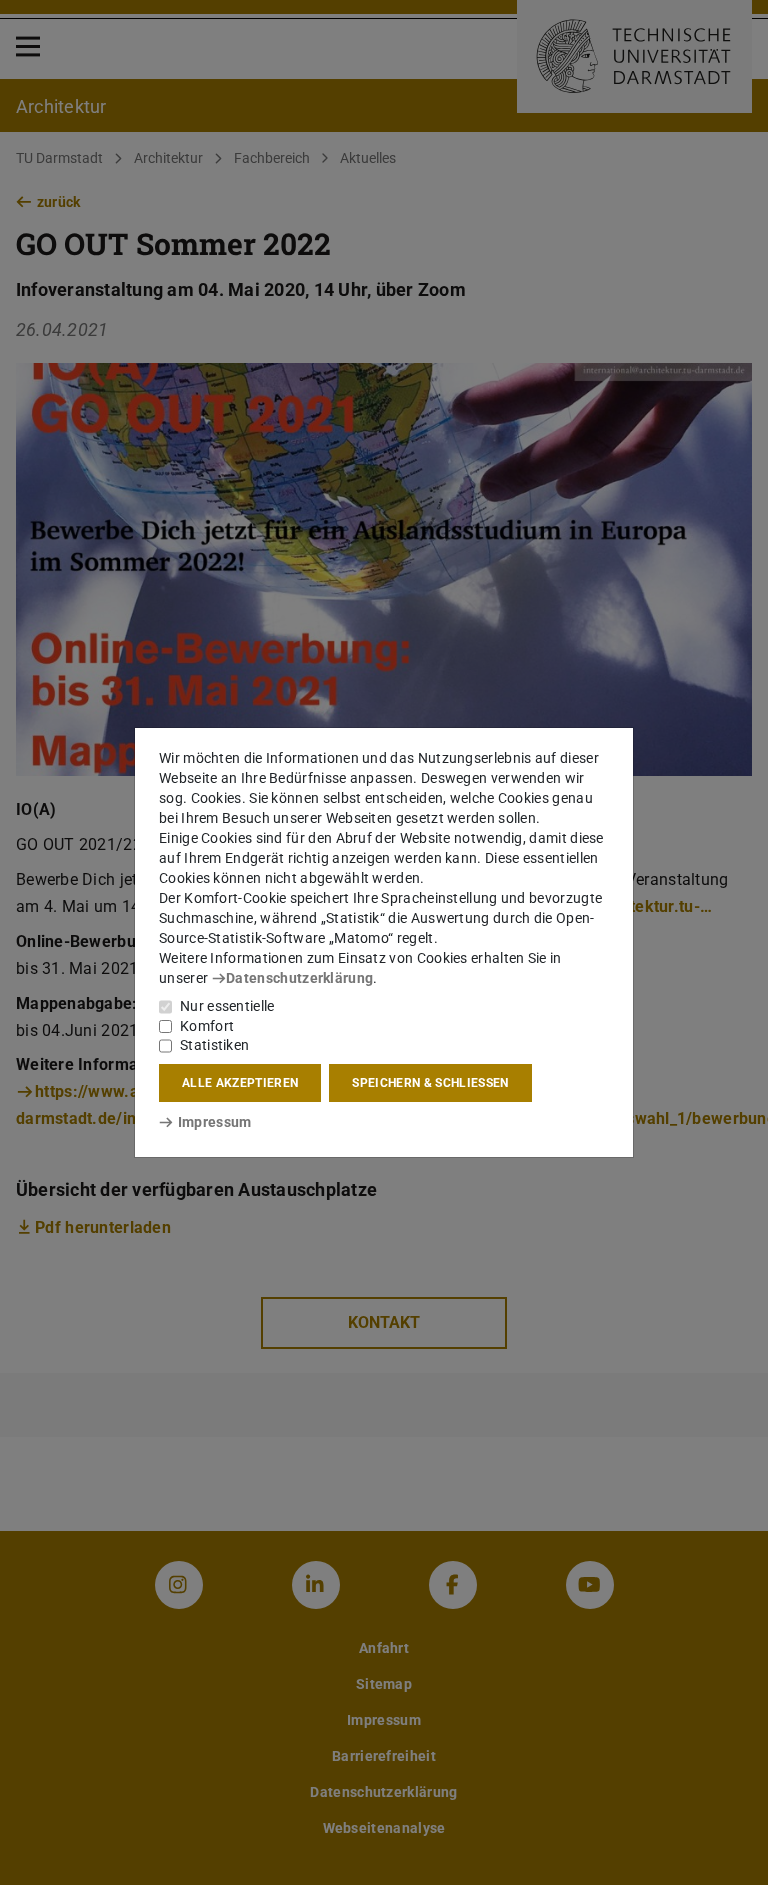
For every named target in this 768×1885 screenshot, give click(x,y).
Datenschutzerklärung (299, 978)
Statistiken (214, 1045)
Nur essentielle (227, 1006)
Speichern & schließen (430, 1083)
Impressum (214, 1122)
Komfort (207, 1026)
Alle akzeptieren (240, 1083)
